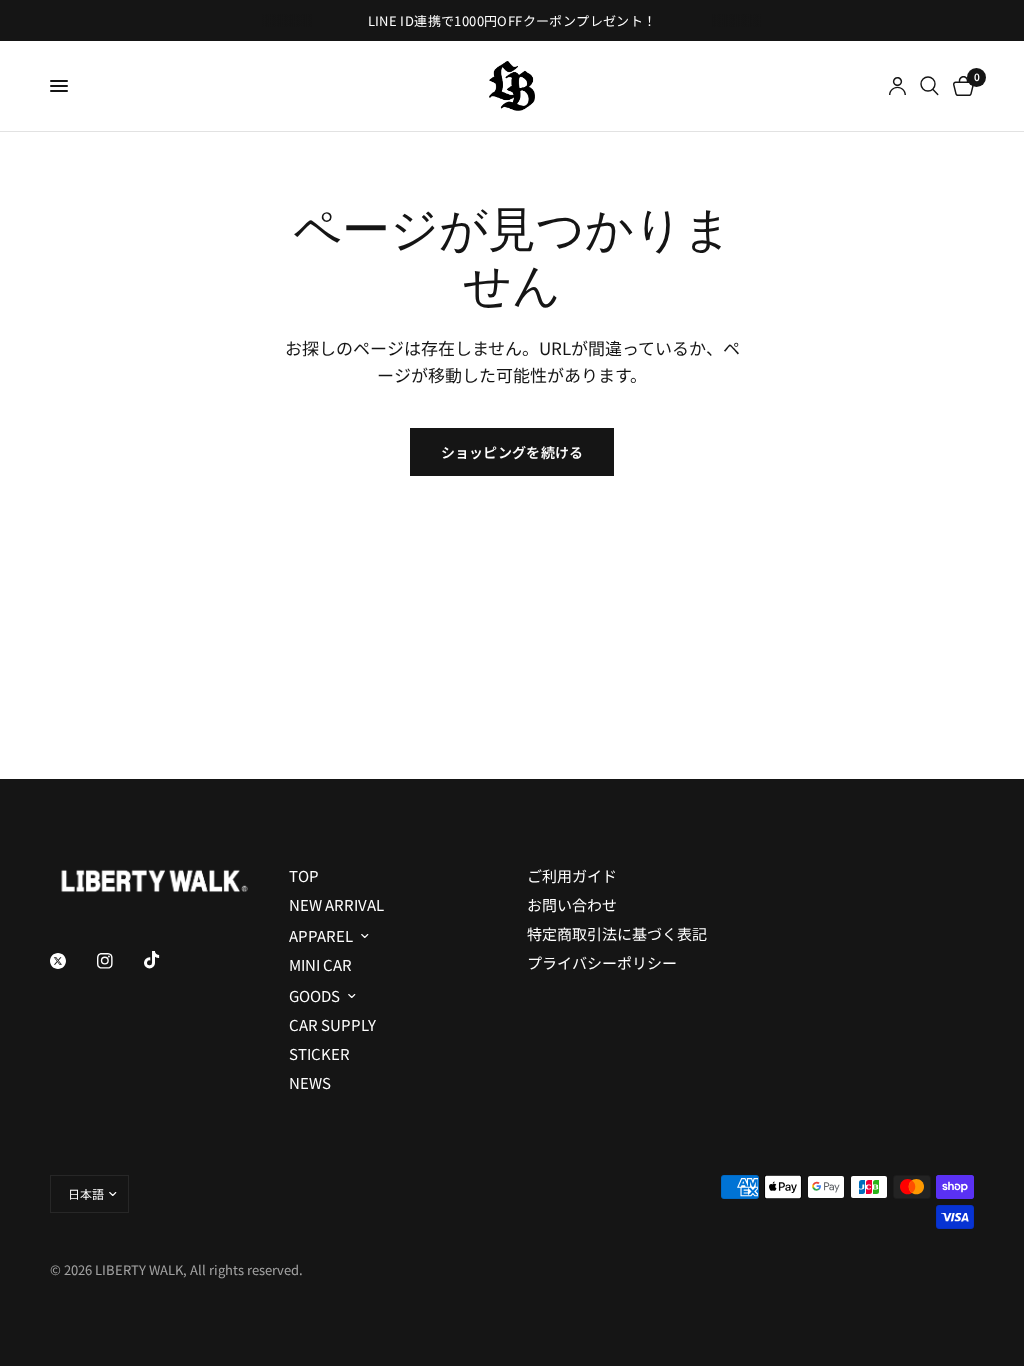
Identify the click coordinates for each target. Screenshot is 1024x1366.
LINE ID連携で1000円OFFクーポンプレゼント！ (512, 20)
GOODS (314, 995)
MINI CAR (320, 964)
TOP (304, 875)
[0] (960, 86)
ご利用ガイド (572, 875)
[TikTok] (166, 960)
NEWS (310, 1082)
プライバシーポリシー (602, 962)
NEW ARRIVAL (336, 904)
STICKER (319, 1053)
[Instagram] (119, 961)
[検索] (929, 86)
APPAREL (321, 935)
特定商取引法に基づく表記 (617, 933)
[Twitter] (72, 961)
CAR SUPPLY (332, 1024)
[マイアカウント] (897, 86)
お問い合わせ (572, 904)
